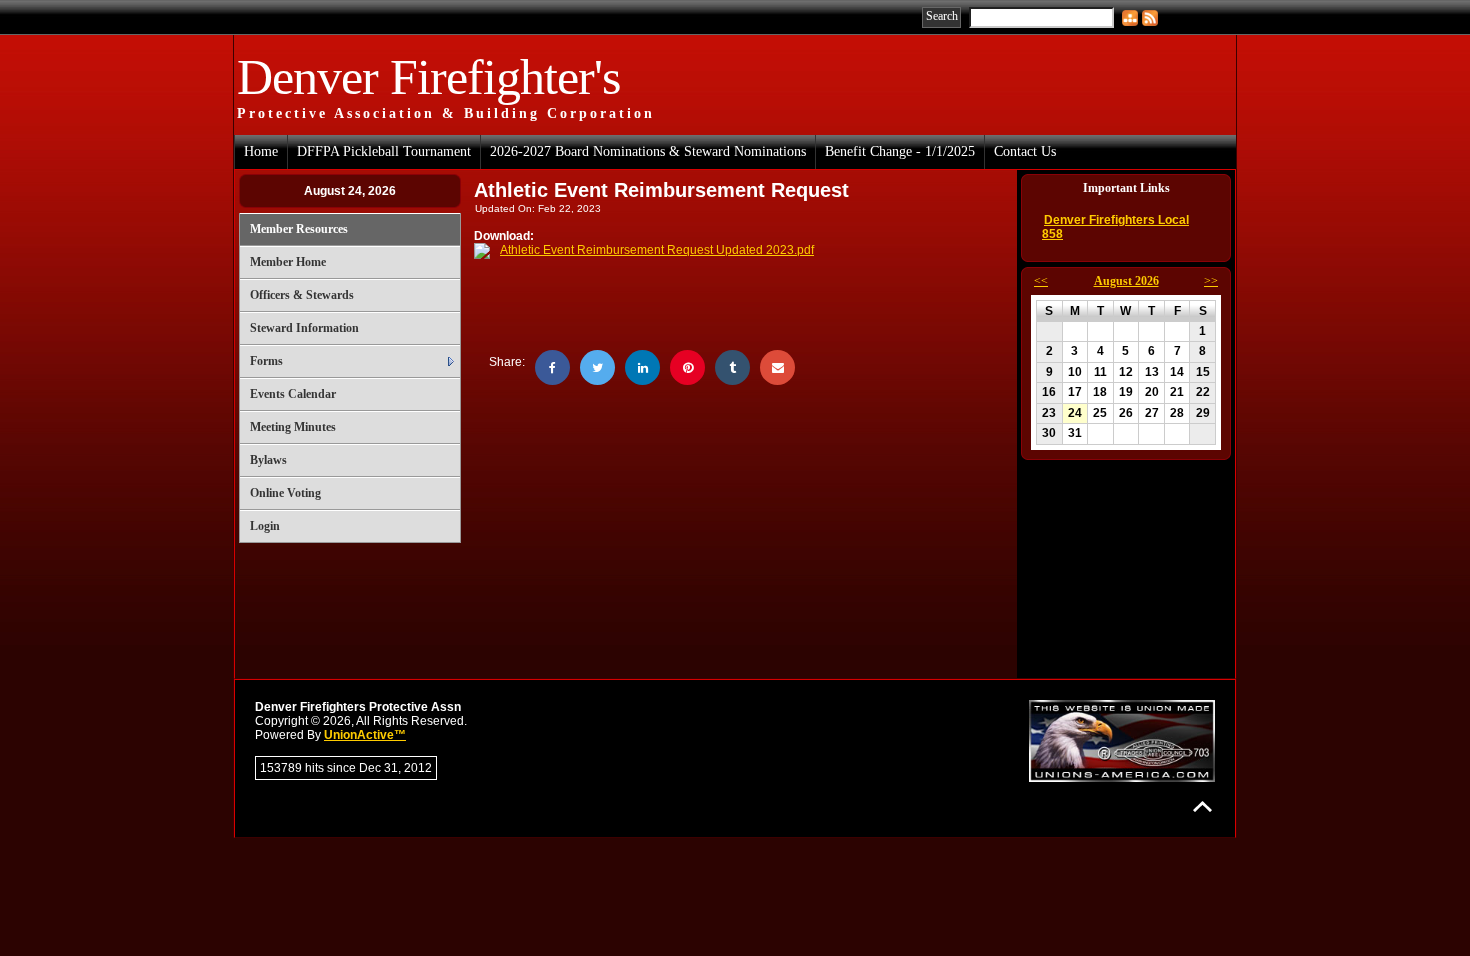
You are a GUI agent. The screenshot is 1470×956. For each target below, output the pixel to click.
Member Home (288, 262)
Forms (266, 361)
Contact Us (1025, 151)
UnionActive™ (365, 735)
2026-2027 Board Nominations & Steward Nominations (648, 151)
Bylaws (268, 460)
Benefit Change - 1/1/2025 (900, 151)
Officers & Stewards (302, 295)
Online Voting (285, 493)
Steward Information (304, 328)
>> (1211, 281)
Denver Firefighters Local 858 (1115, 227)
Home (261, 151)
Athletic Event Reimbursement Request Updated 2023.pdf (657, 250)
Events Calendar (293, 394)
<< (1041, 281)
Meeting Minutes (293, 427)
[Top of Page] (1202, 806)
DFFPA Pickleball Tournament (384, 151)
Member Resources (299, 229)
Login (265, 526)
